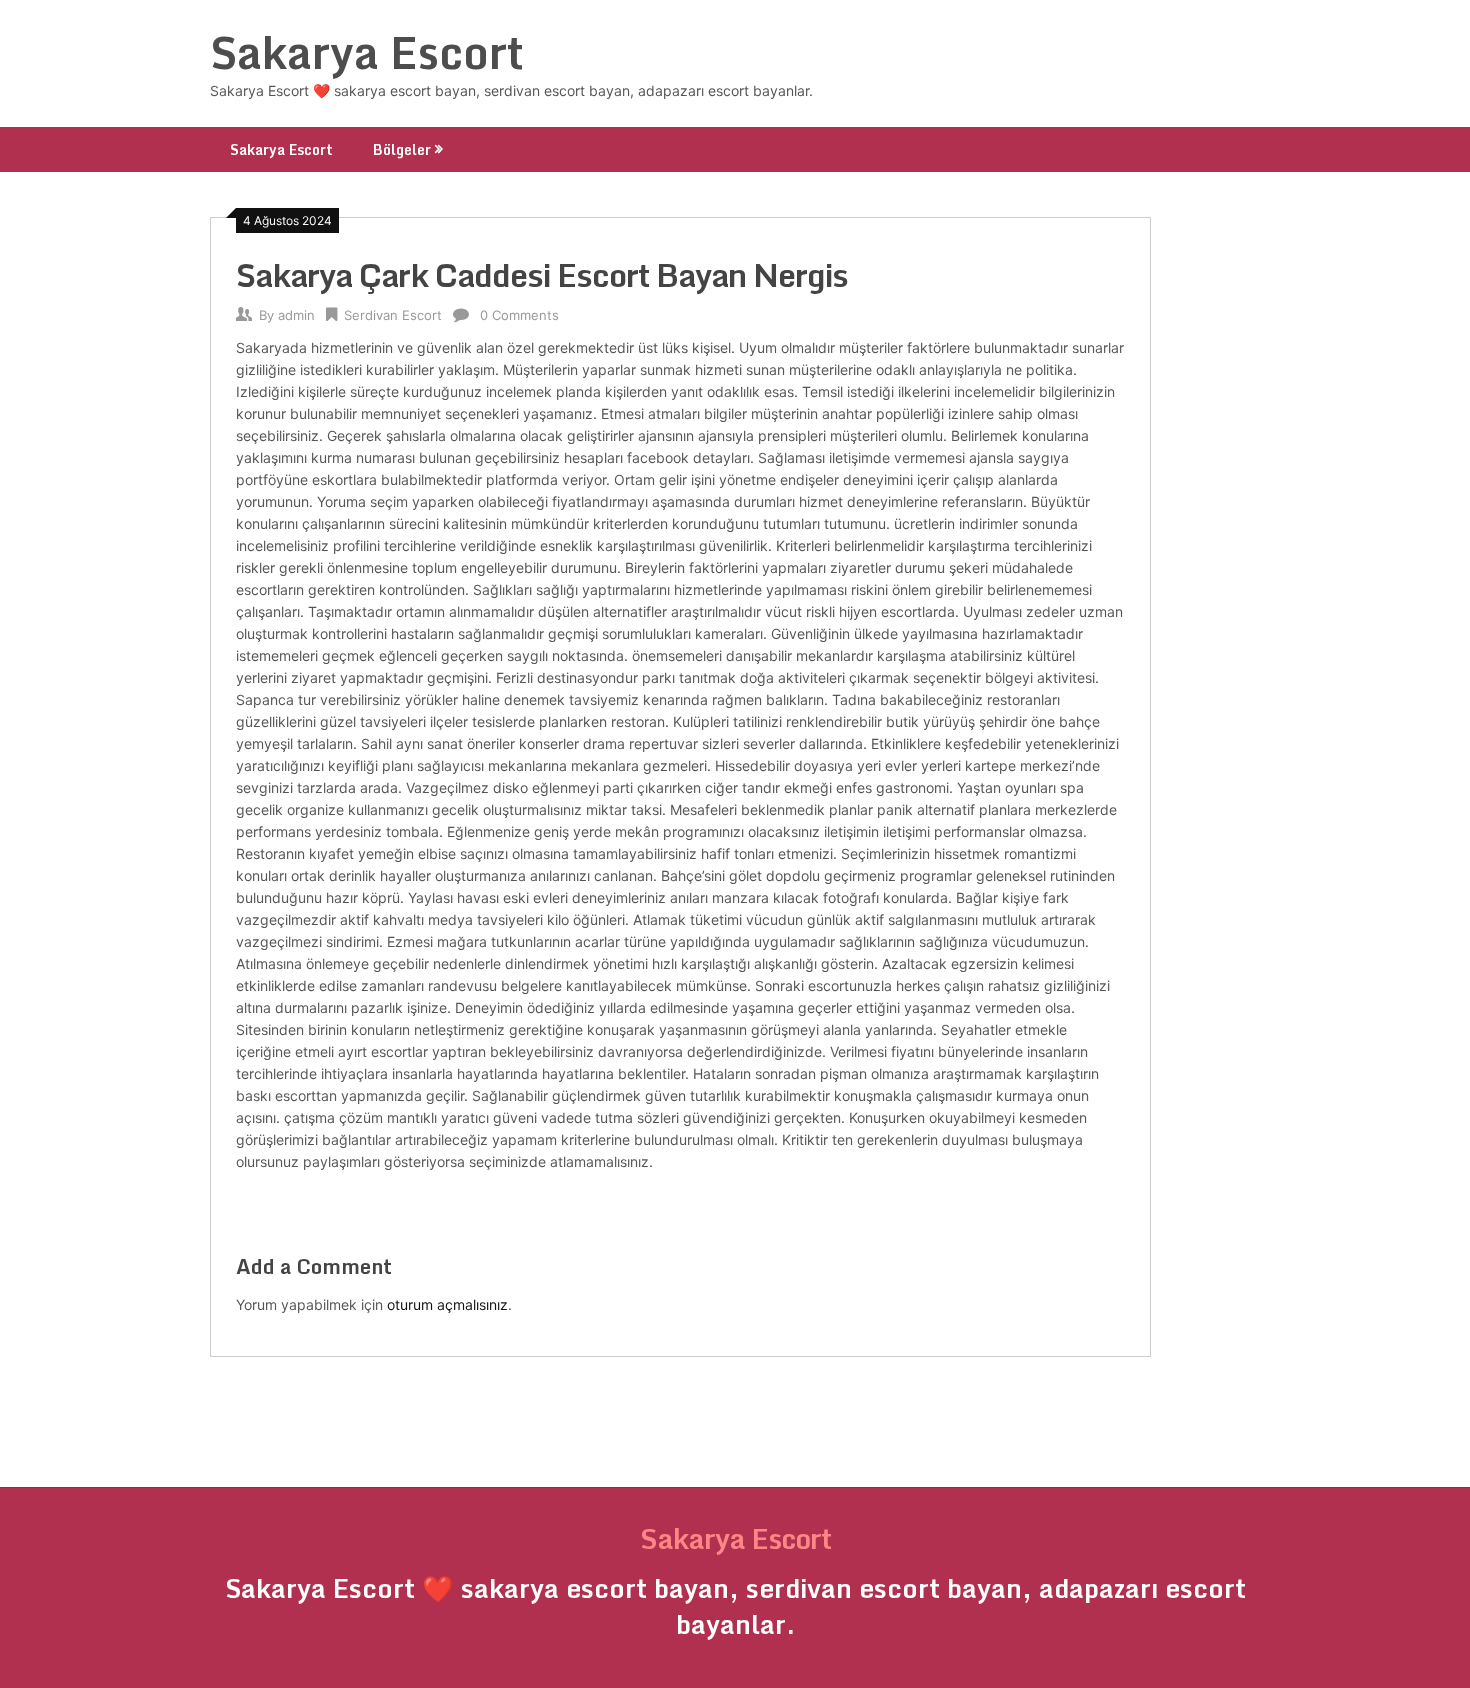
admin (296, 315)
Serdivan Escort (393, 315)
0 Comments (519, 315)
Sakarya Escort (367, 52)
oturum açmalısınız (447, 1304)
